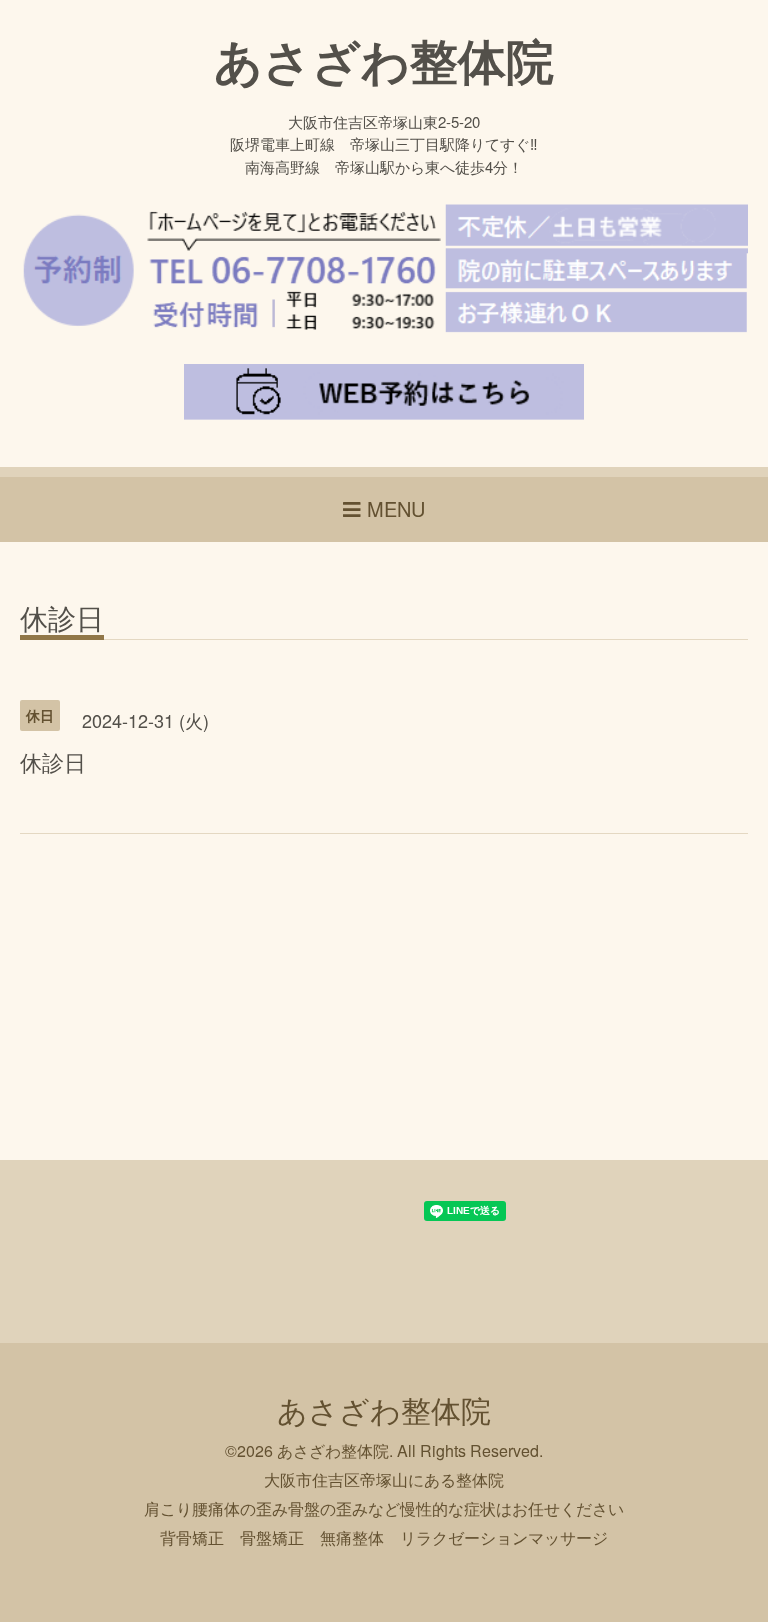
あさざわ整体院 (384, 59)
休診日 (62, 620)
